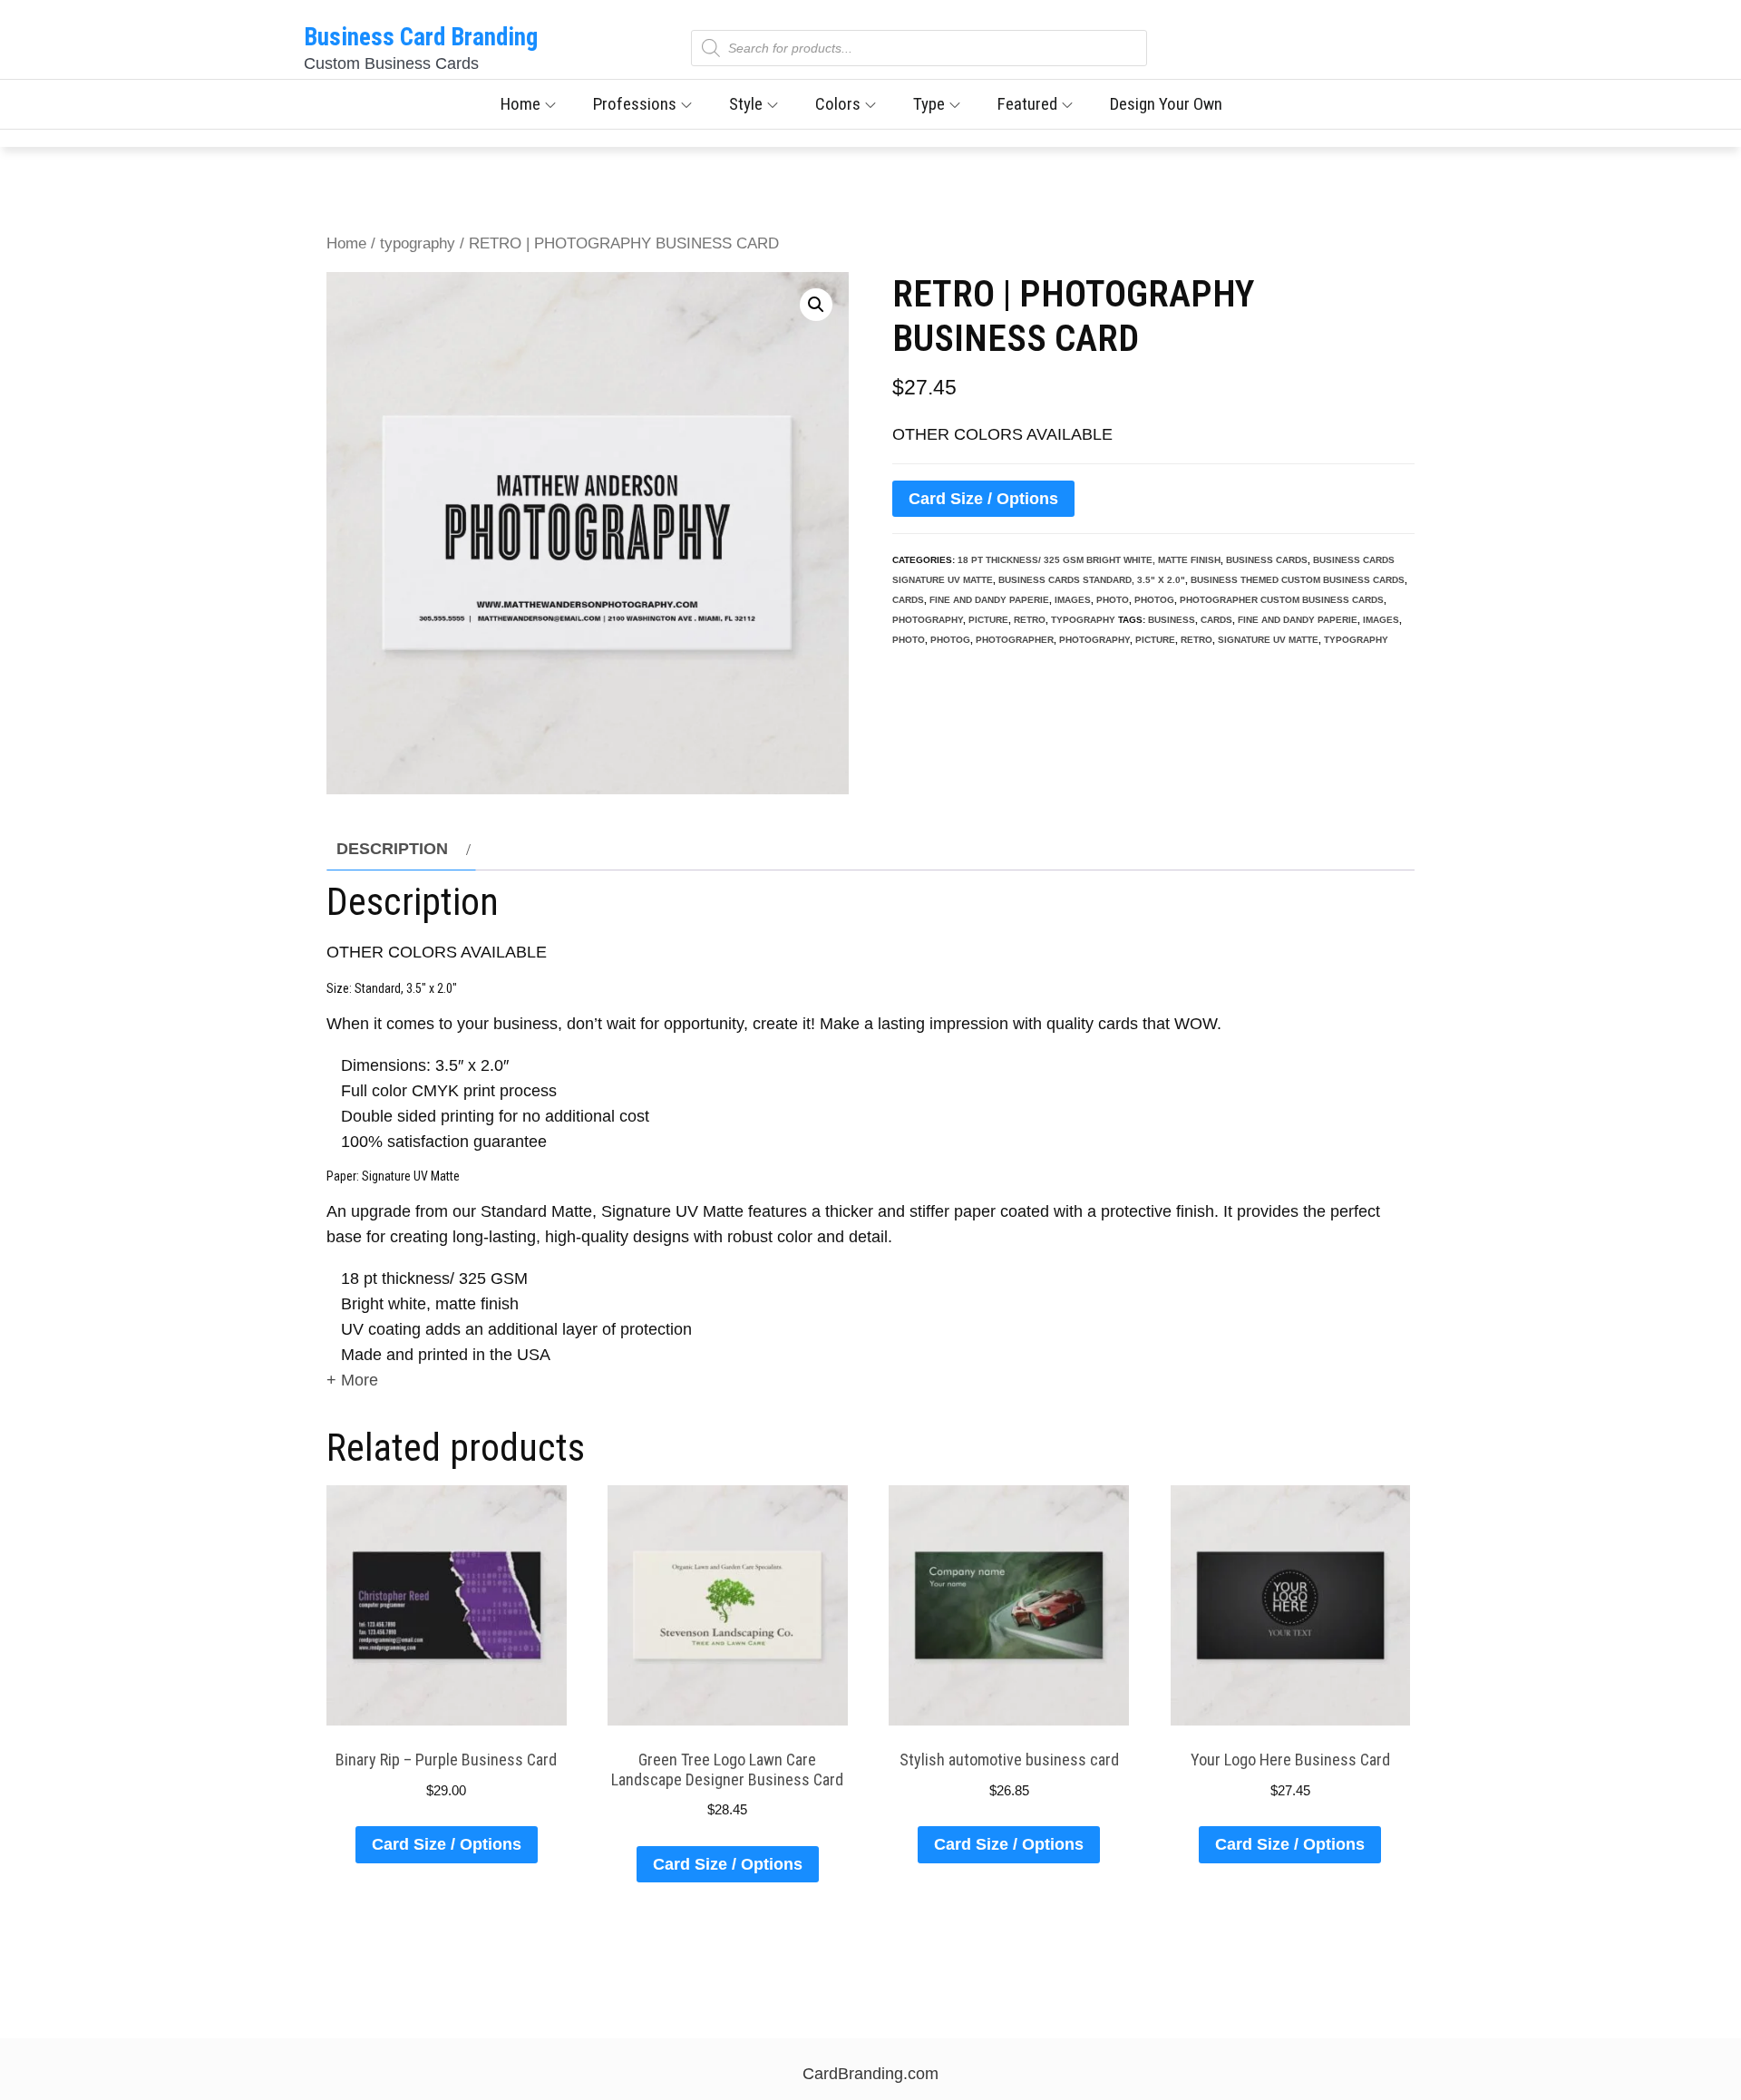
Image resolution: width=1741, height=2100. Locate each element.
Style (746, 104)
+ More (352, 1380)
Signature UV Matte (1268, 640)
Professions (635, 104)
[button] (816, 305)
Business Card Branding (421, 37)
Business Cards (1267, 560)
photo (1113, 600)
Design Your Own (1166, 104)
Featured (1027, 104)
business (1172, 620)
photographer (1015, 640)
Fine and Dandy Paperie (989, 600)
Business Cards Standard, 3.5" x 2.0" (1092, 580)
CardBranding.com (870, 2074)
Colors (838, 104)
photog (1154, 600)
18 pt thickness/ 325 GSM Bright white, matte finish (1089, 560)
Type (929, 104)
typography (418, 243)
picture (988, 620)
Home (520, 104)
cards (908, 600)
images (1073, 600)
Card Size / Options (983, 499)
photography (928, 620)
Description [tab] (392, 849)
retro (1030, 620)
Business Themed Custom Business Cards (1298, 580)
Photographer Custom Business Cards (1282, 600)
